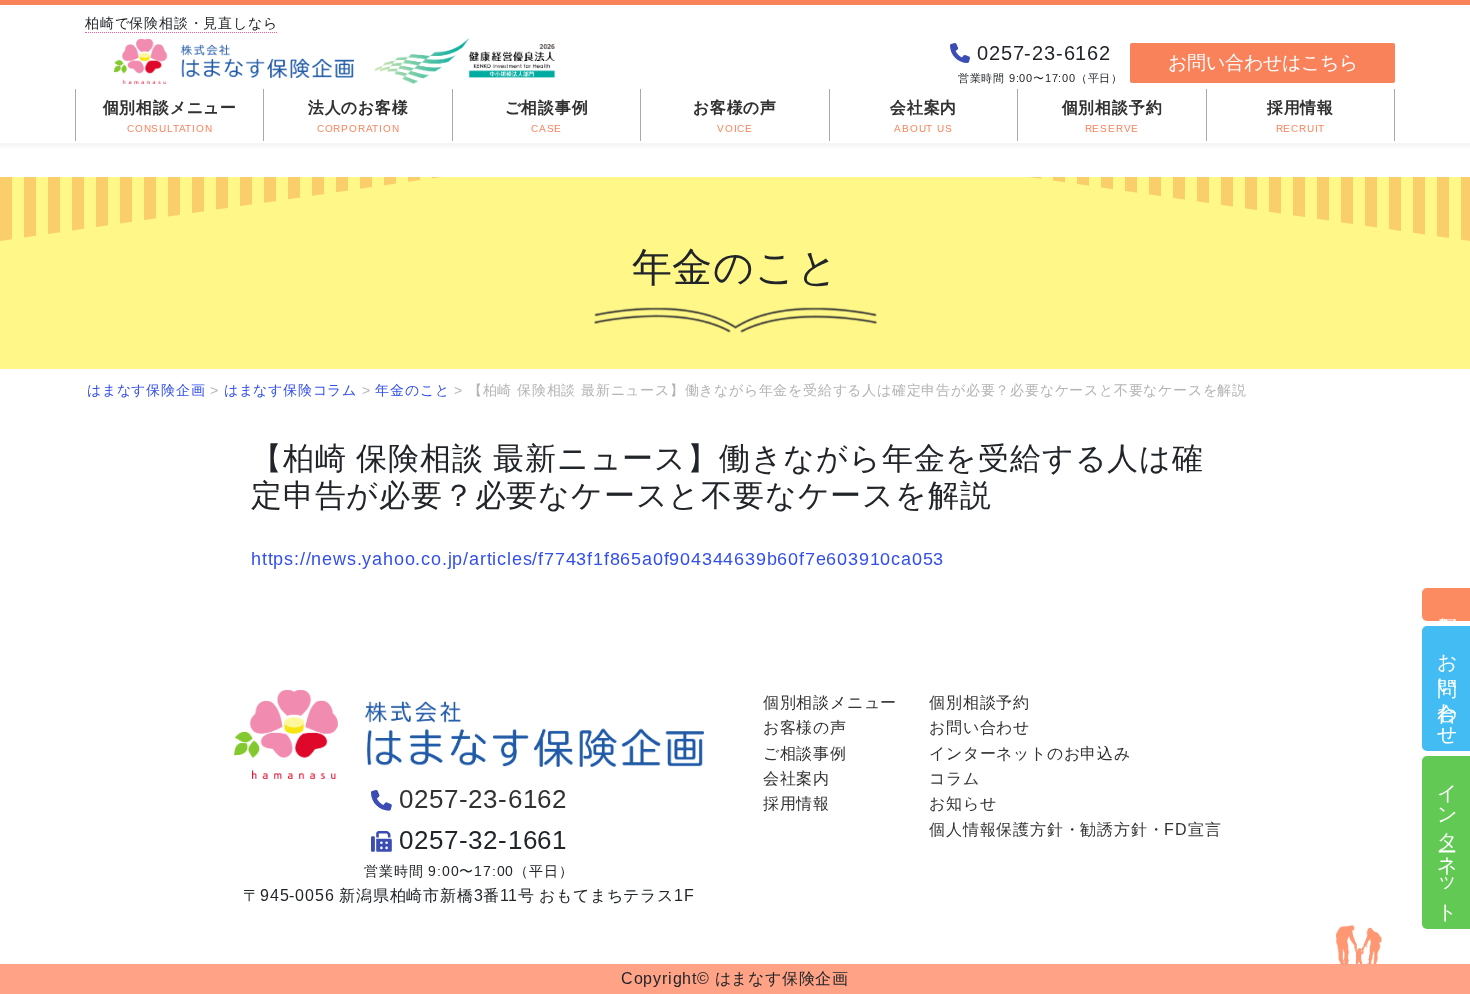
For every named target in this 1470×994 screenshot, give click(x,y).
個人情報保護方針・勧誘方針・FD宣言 (1075, 829)
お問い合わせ (1447, 688)
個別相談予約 (1447, 604)
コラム (954, 778)
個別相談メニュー (830, 702)
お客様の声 (805, 727)
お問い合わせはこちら (1263, 62)
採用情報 (796, 803)
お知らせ (962, 803)
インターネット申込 (1447, 842)
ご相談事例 (805, 753)
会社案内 (796, 778)
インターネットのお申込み (1030, 753)
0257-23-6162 (483, 799)
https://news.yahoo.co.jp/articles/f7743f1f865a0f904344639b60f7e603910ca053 (597, 559)
